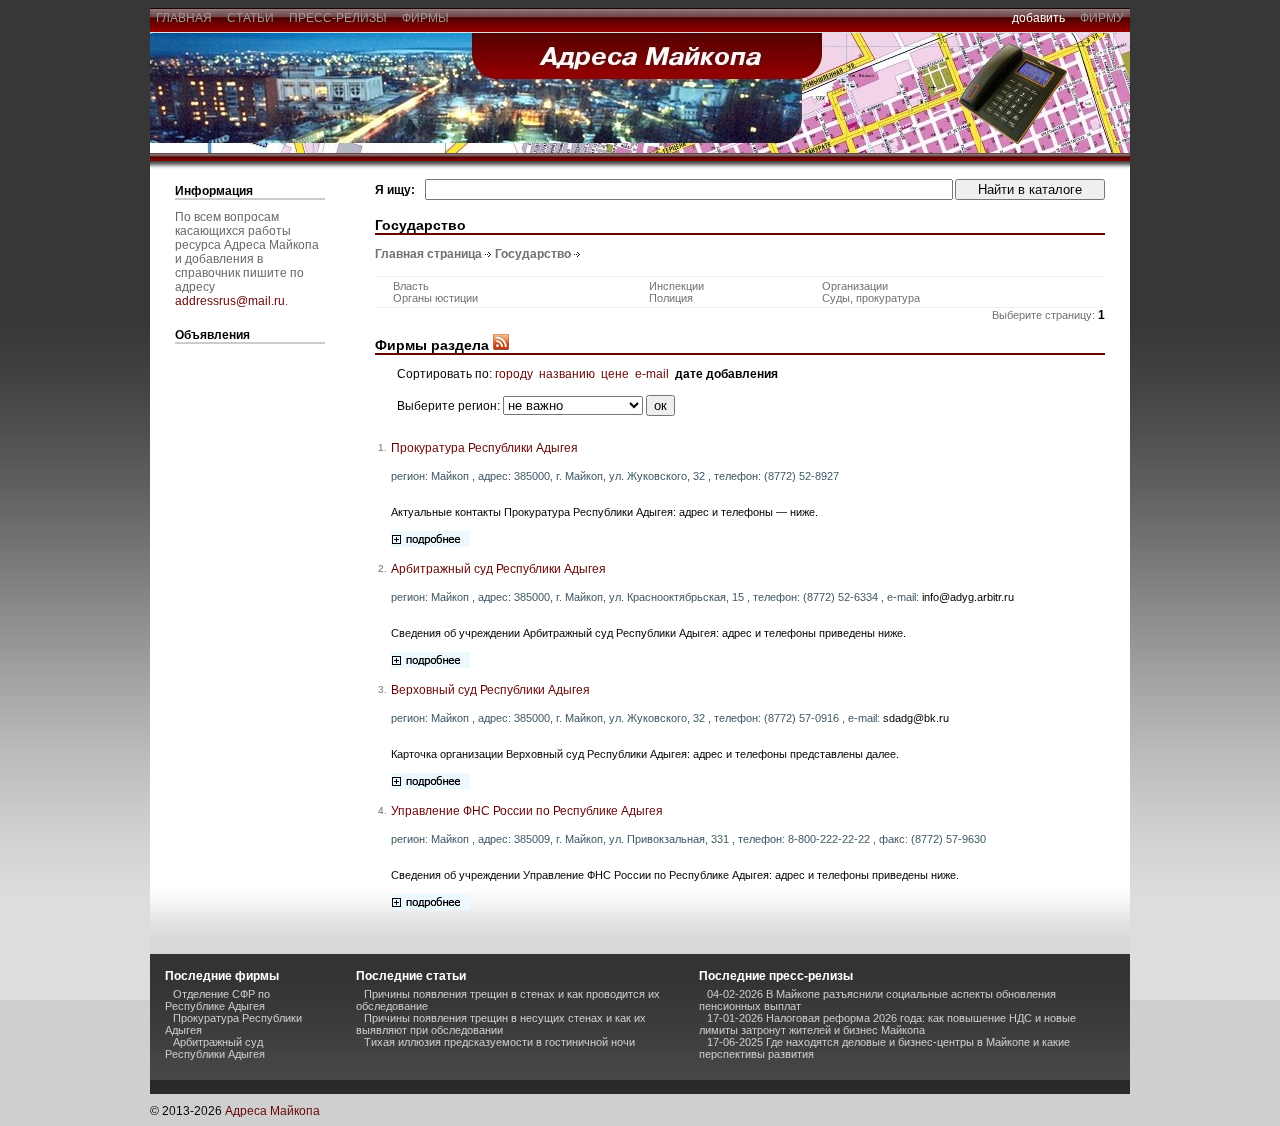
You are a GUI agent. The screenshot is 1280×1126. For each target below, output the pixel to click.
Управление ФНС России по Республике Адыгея (527, 811)
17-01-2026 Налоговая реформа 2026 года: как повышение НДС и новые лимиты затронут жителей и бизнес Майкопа (887, 1024)
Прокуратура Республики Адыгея (484, 448)
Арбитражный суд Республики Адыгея (498, 569)
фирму (1102, 18)
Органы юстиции (435, 298)
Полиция (671, 298)
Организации (855, 286)
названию (567, 374)
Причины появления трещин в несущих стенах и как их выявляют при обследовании (501, 1024)
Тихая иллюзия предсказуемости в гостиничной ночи (499, 1042)
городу (514, 374)
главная (184, 18)
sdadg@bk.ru (916, 718)
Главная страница (428, 254)
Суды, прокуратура (871, 298)
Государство (533, 254)
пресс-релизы (338, 18)
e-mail (652, 374)
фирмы (425, 18)
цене (615, 374)
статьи (250, 18)
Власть (411, 286)
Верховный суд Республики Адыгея (490, 690)
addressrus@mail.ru (230, 301)
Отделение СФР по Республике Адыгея (217, 1000)
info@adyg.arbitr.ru (968, 597)
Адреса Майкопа (272, 1111)
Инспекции (676, 286)
